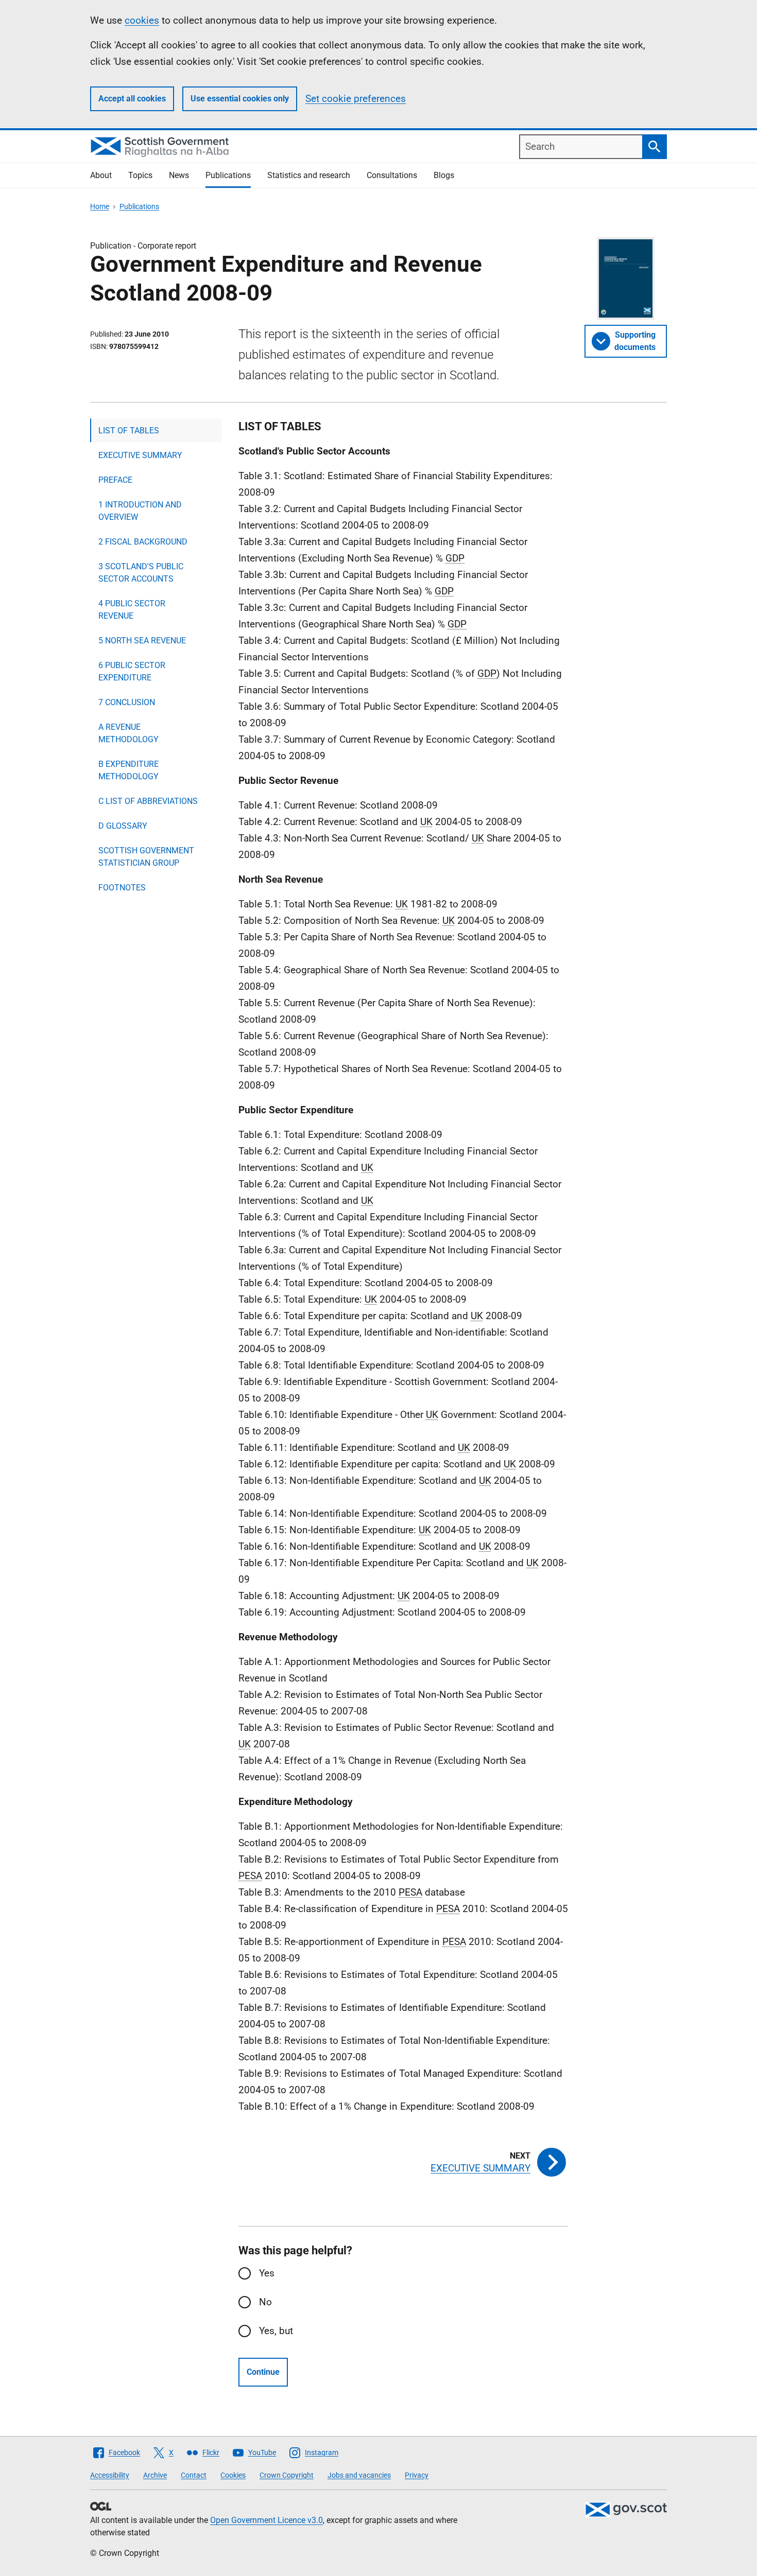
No (265, 2302)
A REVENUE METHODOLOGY (128, 733)
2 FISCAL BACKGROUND (143, 542)
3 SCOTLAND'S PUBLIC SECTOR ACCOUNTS (141, 573)
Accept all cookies (132, 99)
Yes (267, 2273)
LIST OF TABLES (129, 431)
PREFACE (115, 480)
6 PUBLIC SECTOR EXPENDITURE (132, 671)
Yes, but (276, 2331)
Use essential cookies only (240, 99)
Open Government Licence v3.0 (266, 2520)
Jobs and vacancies (359, 2475)
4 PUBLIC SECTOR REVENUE (132, 610)
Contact (194, 2475)
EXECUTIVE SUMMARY (140, 455)
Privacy (417, 2475)
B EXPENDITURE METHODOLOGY (128, 770)
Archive (155, 2475)
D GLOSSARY (123, 826)
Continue (263, 2372)
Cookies (233, 2475)
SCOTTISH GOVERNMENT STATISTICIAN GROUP (146, 857)
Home (100, 206)
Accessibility (110, 2475)
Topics (140, 175)
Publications (228, 175)
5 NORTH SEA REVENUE (142, 641)
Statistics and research (309, 175)
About (101, 175)
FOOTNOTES (122, 888)
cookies (142, 20)
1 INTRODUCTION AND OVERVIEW (140, 511)
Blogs (444, 175)
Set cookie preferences (356, 99)
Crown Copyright (287, 2475)
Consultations (392, 175)
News (179, 175)
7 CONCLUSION (127, 702)
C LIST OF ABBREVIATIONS (148, 801)
